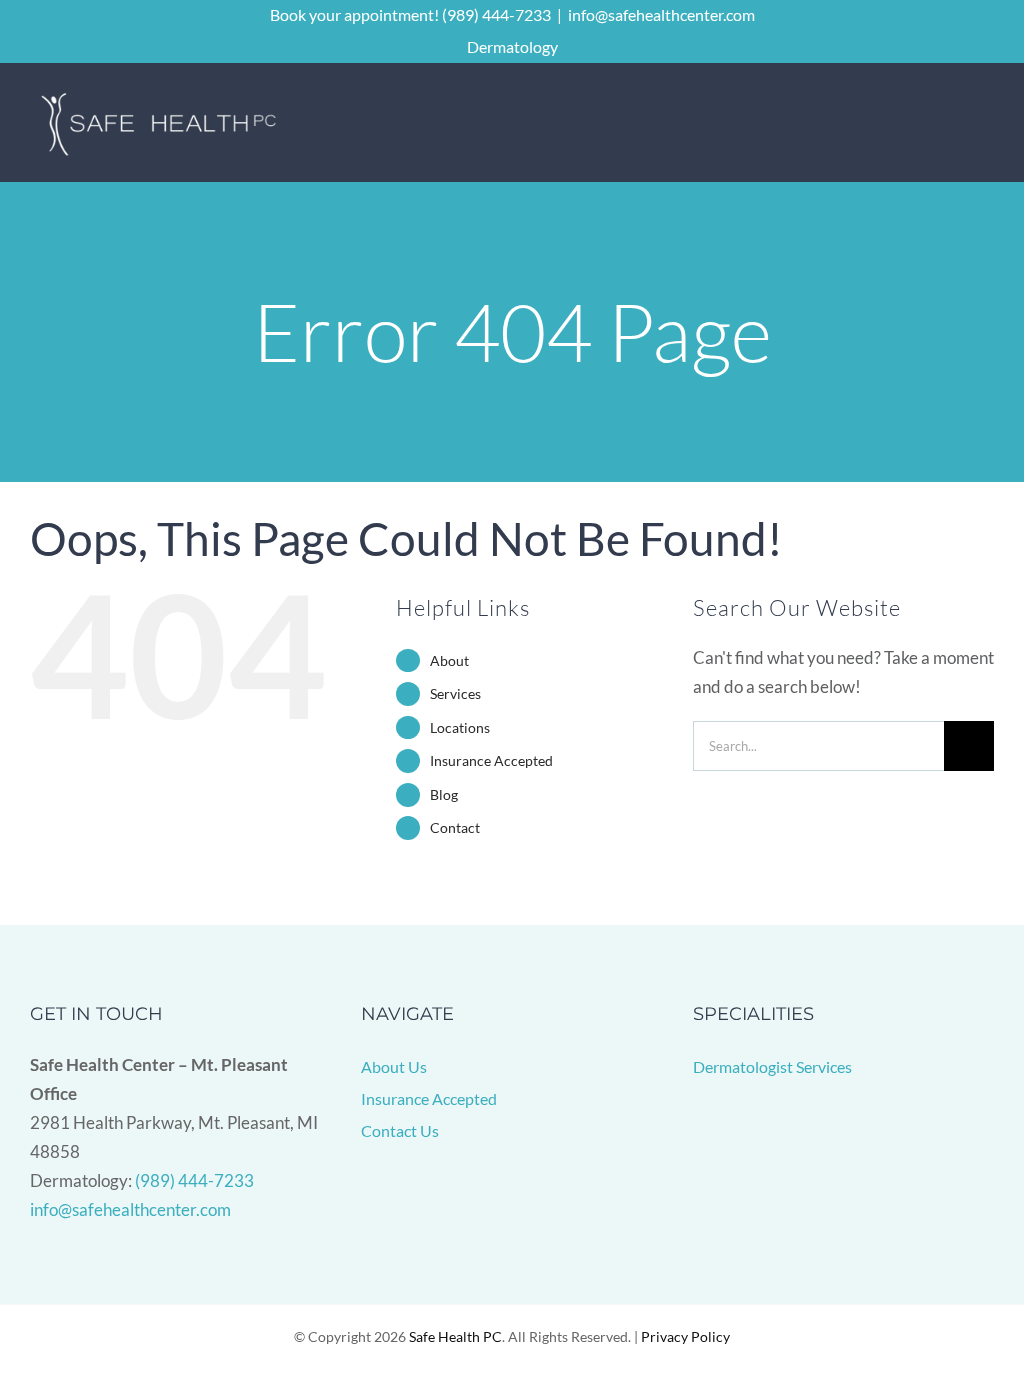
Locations (460, 727)
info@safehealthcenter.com (661, 14)
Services (455, 693)
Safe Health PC (455, 1336)
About (449, 660)
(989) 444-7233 (194, 1180)
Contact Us (400, 1130)
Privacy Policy (685, 1336)
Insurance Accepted (491, 760)
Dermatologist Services (772, 1066)
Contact (455, 827)
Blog (444, 794)
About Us (394, 1066)
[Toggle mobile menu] (986, 123)
